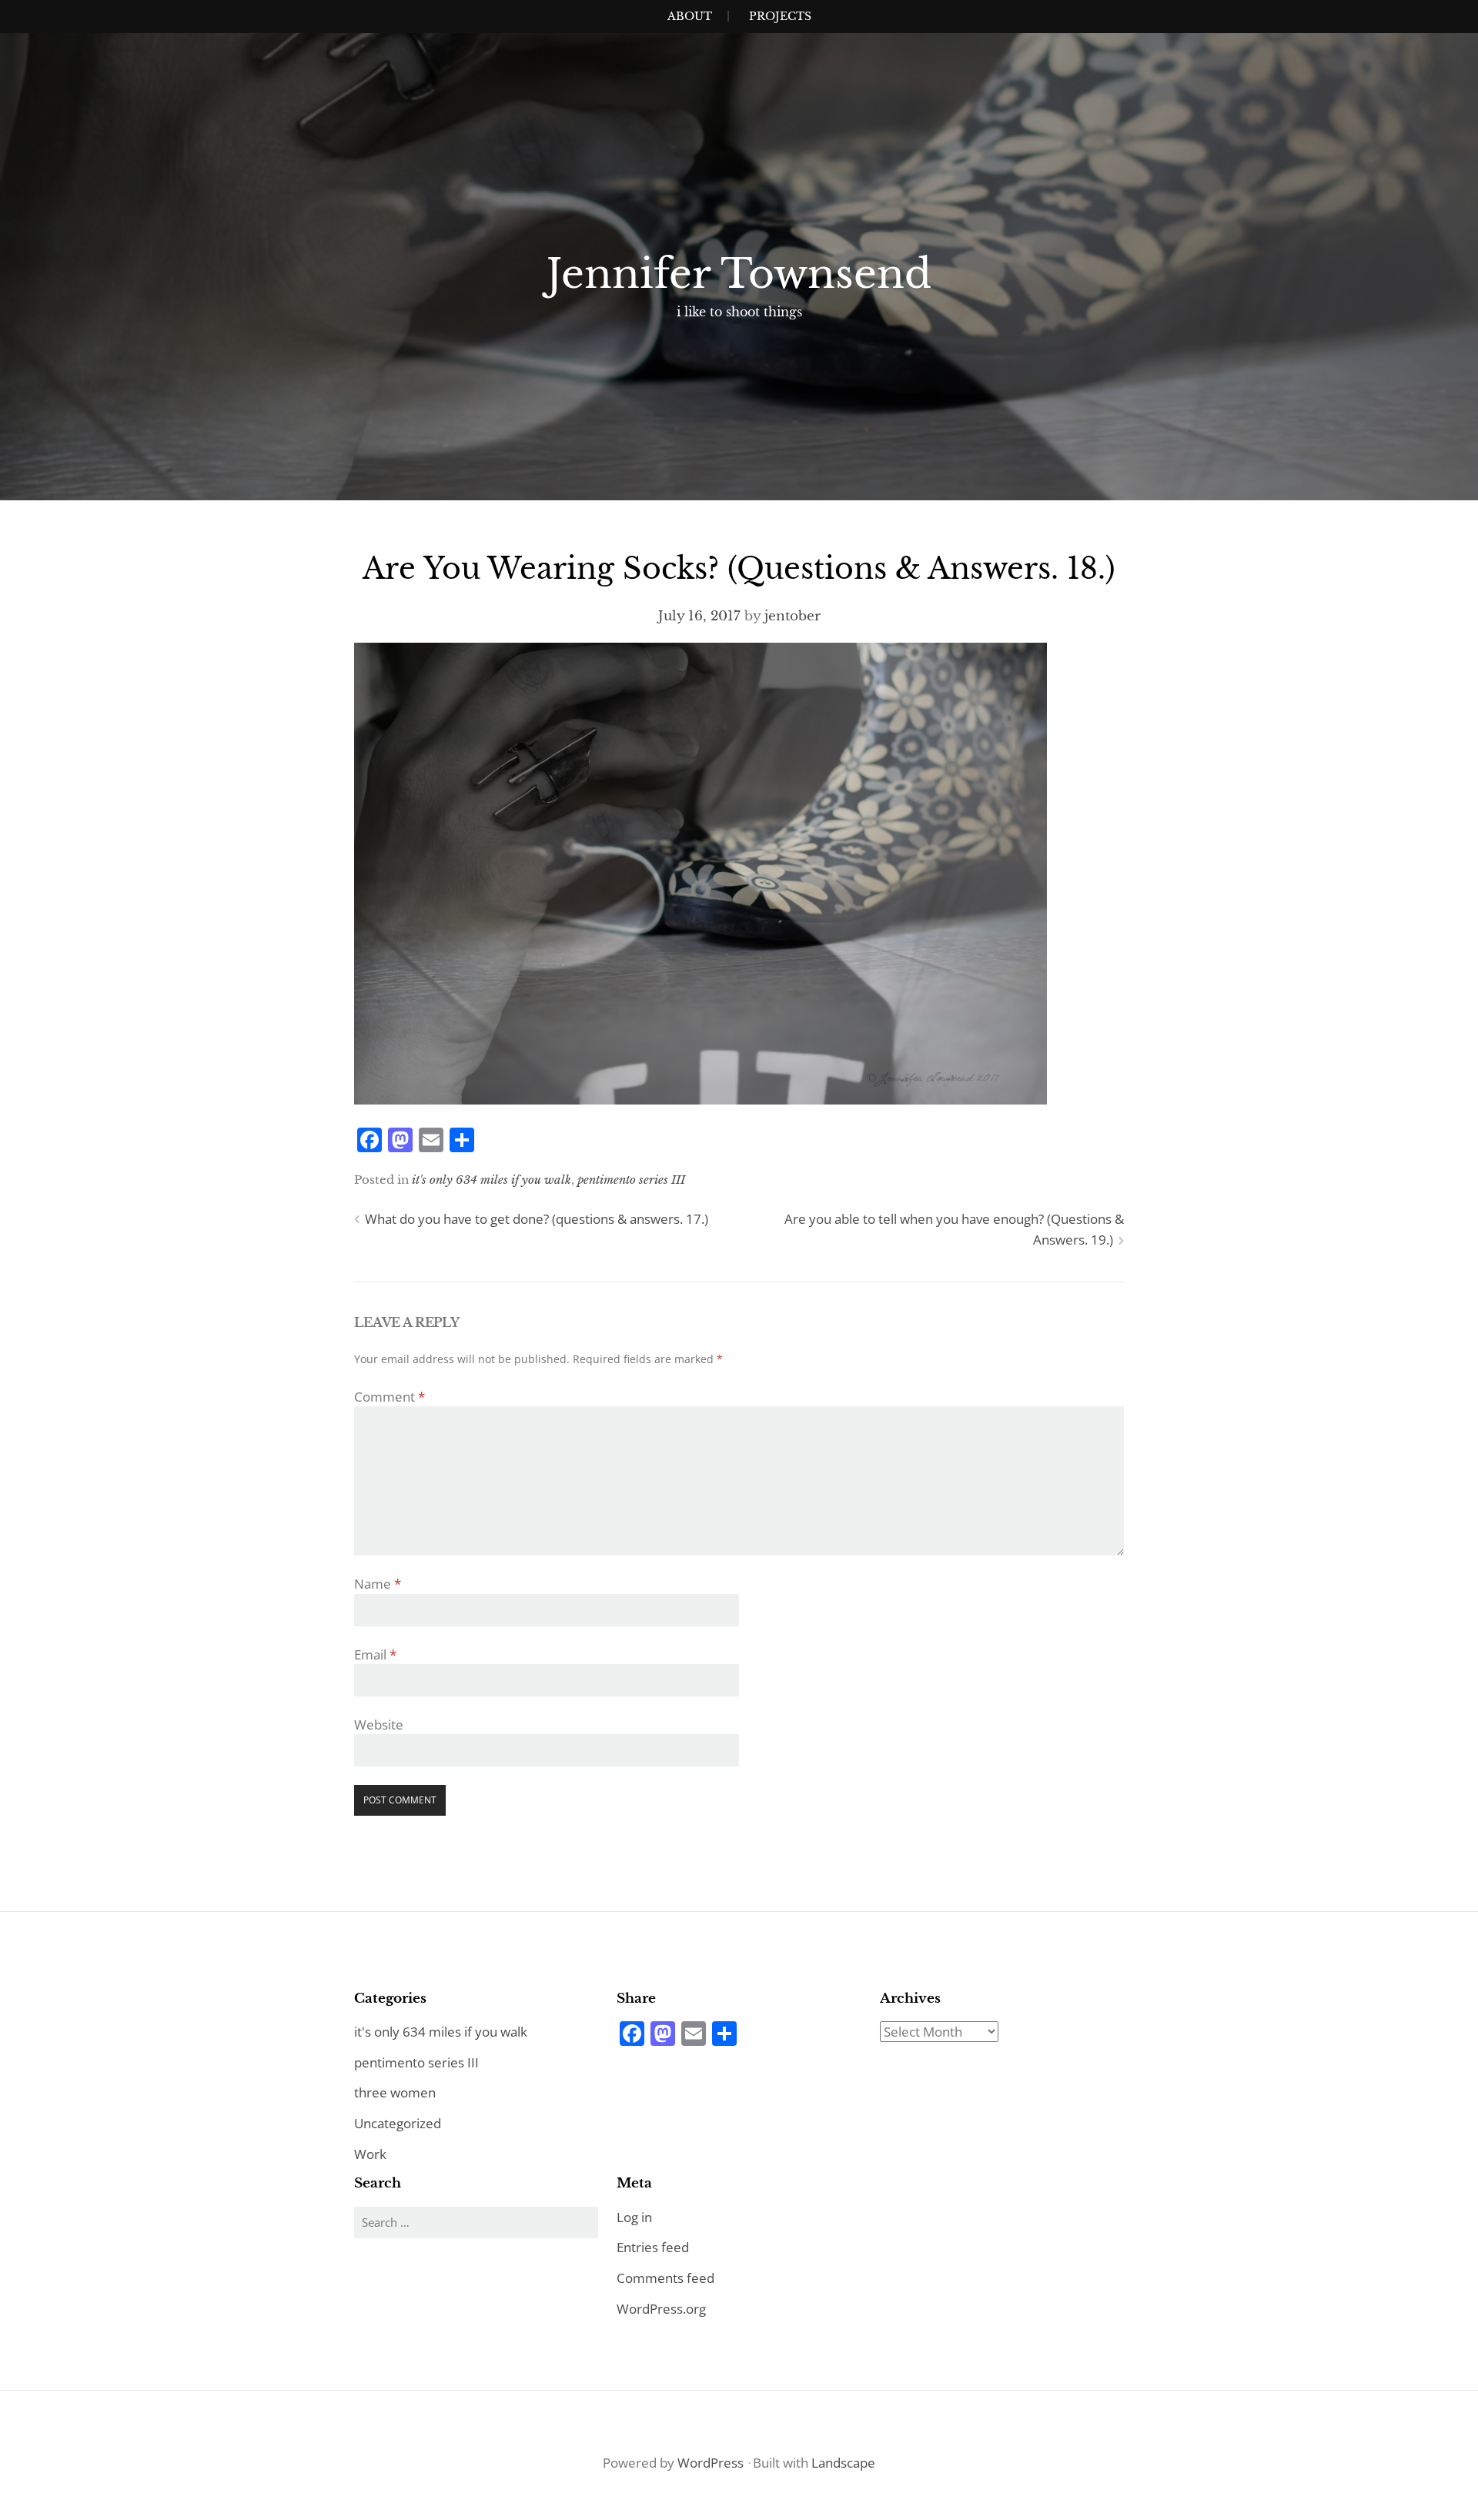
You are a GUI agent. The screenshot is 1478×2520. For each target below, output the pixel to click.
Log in (634, 2217)
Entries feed (653, 2247)
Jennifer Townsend (739, 274)
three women (395, 2092)
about (690, 16)
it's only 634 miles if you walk (492, 1180)
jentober (793, 616)
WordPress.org (661, 2309)
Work (370, 2154)
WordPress (711, 2463)
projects (780, 16)
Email (375, 1654)
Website (379, 1725)
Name (378, 1584)
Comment (390, 1397)
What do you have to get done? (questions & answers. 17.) (537, 1219)
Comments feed (665, 2278)
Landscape (843, 2463)
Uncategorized (398, 2123)
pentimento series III (631, 1180)
